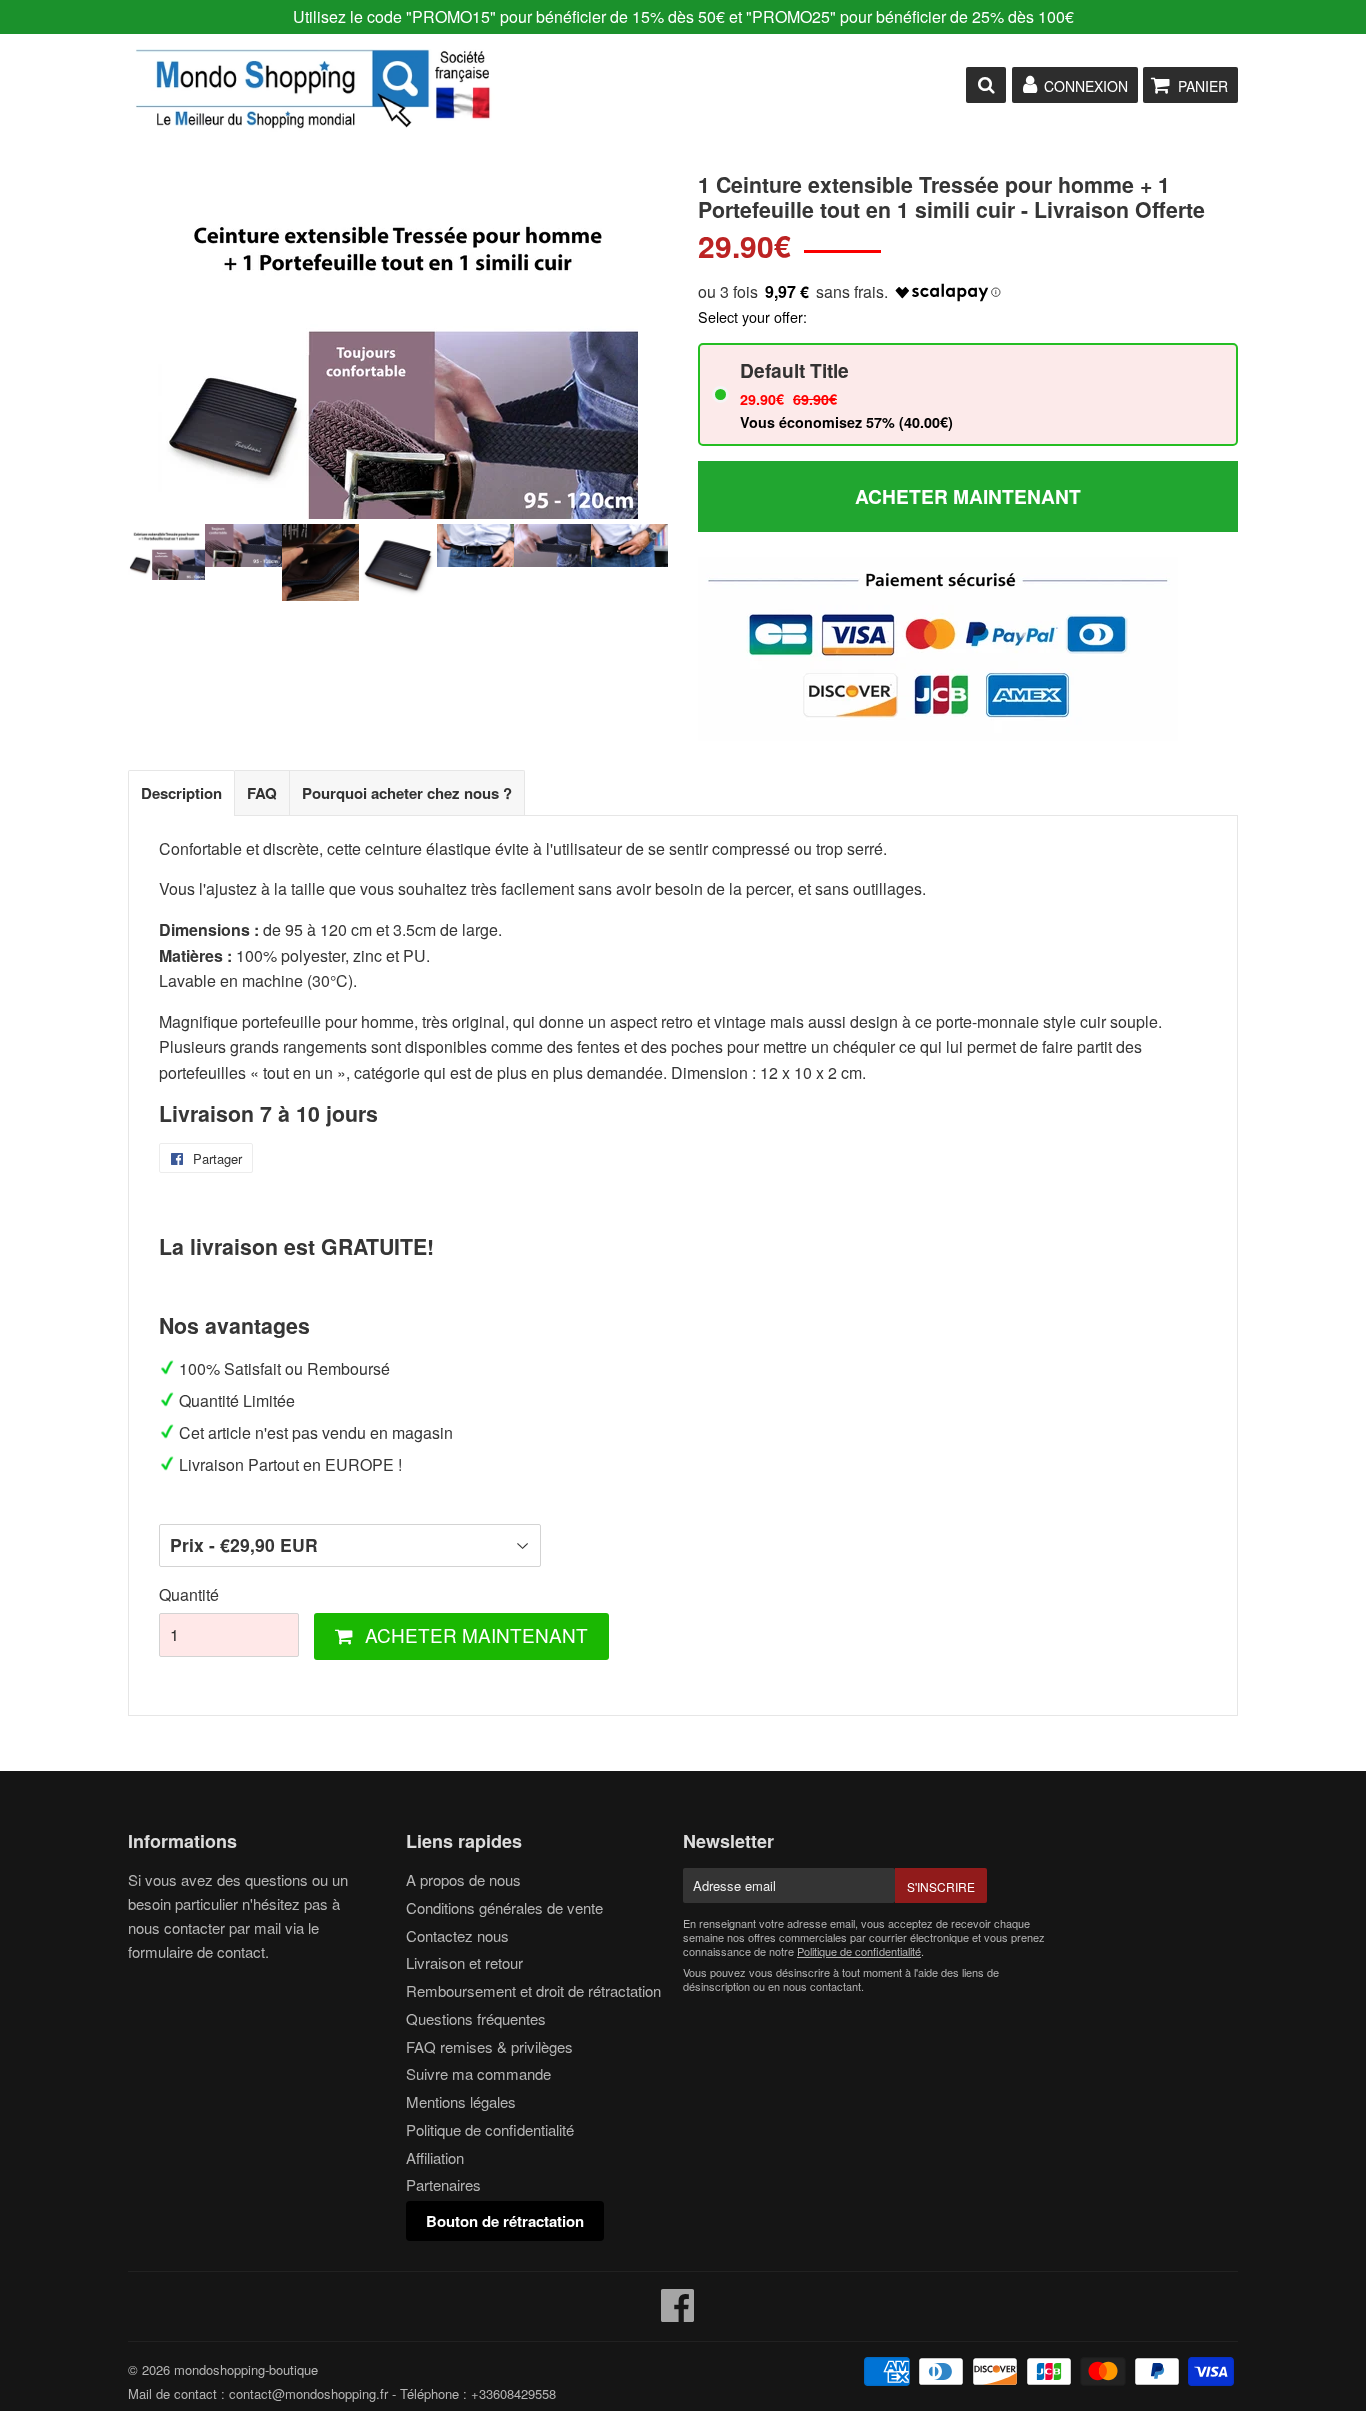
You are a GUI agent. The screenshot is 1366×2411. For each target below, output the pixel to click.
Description (181, 793)
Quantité (189, 1594)
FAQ (262, 793)
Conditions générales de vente (504, 1907)
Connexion (1086, 86)
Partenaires (443, 2184)
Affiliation (435, 2157)
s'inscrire (941, 1886)
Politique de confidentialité (490, 2129)
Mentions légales (461, 2101)
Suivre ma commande (478, 2073)
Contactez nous (457, 1935)
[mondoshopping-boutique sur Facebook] (678, 2313)
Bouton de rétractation (505, 2221)
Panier (1203, 86)
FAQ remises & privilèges (489, 2046)
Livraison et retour (464, 1962)
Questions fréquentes (476, 2018)
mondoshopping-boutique (246, 2369)
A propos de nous (463, 1879)
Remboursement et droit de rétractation (533, 1990)
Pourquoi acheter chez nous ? (407, 793)
